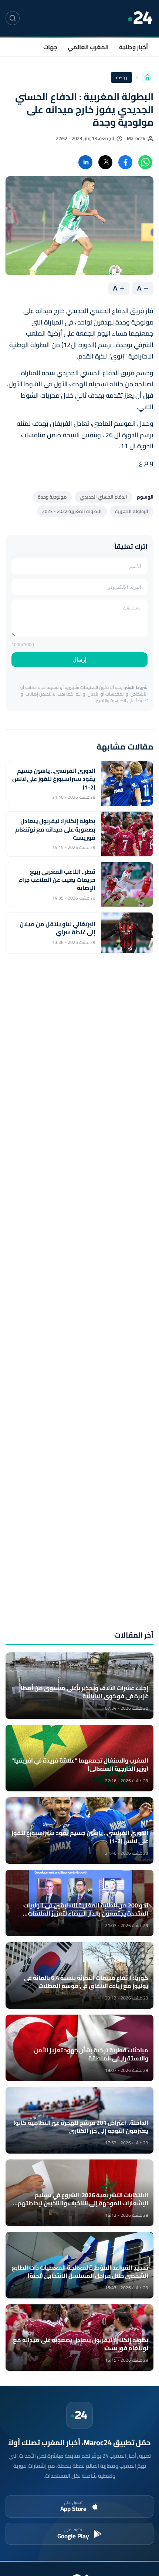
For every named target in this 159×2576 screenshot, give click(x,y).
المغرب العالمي (88, 47)
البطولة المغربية (132, 511)
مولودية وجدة (52, 497)
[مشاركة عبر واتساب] (145, 162)
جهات (50, 47)
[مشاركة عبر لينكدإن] (85, 162)
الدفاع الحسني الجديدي (104, 497)
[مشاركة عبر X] (105, 162)
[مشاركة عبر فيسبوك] (125, 162)
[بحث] (13, 18)
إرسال (80, 660)
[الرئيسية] (148, 77)
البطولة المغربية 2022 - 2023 (72, 511)
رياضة (121, 77)
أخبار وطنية (133, 47)
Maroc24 (136, 138)
